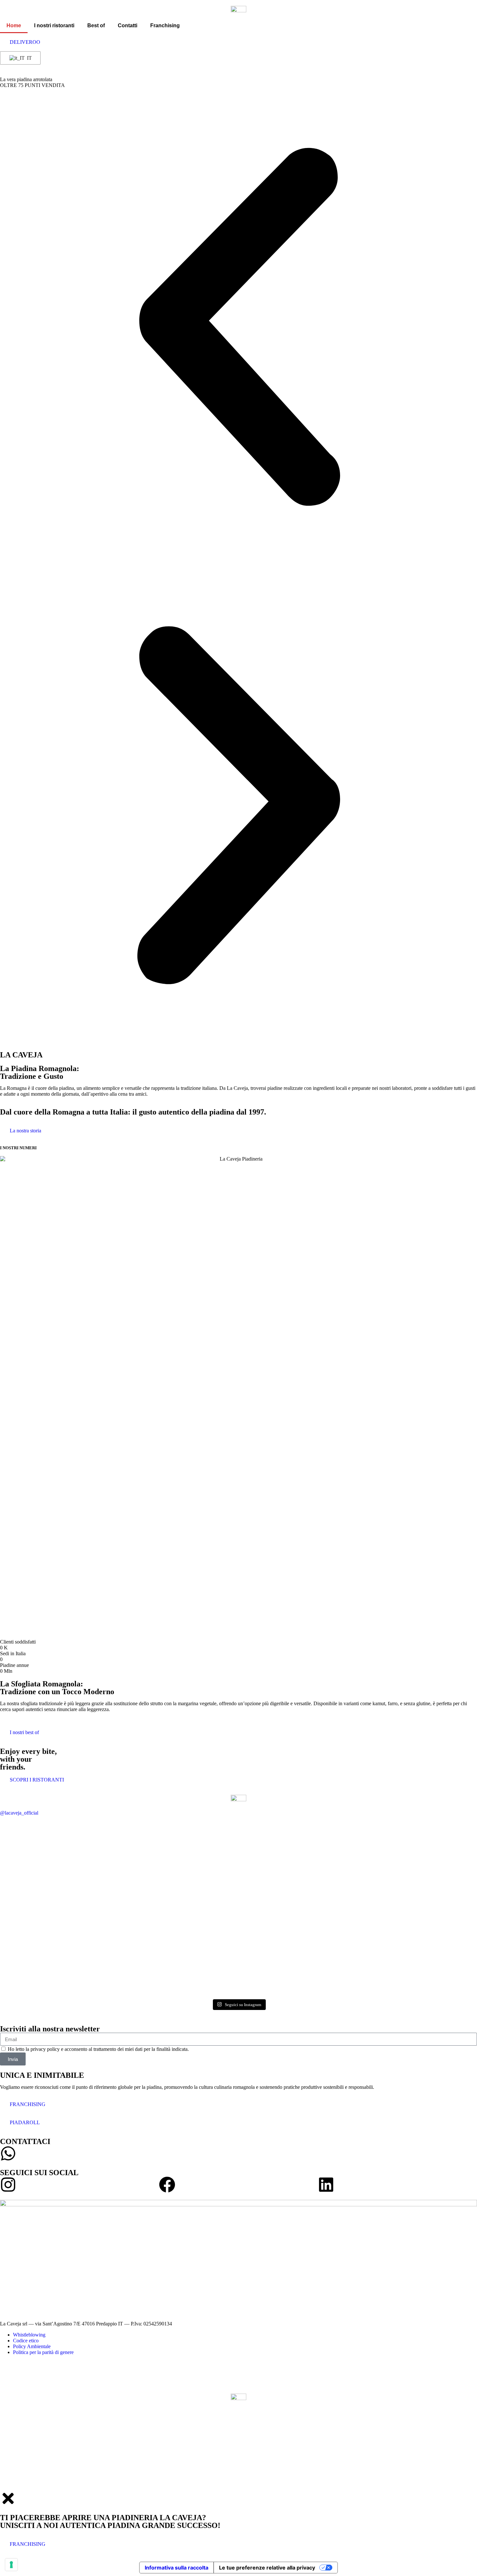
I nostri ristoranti (54, 25)
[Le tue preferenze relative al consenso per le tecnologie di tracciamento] (11, 2565)
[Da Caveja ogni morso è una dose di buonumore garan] (38, 1843)
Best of (96, 25)
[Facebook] (167, 2185)
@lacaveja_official (19, 1813)
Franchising (165, 25)
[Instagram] (8, 2185)
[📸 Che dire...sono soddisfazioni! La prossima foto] (198, 1849)
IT (29, 58)
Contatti (128, 25)
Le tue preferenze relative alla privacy (267, 2568)
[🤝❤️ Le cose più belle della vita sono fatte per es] (38, 1935)
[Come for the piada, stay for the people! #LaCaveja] (439, 1843)
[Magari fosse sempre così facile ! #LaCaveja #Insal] (119, 1911)
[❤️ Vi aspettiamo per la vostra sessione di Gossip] (198, 1908)
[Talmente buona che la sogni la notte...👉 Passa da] (359, 1920)
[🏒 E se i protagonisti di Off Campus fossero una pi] (279, 1846)
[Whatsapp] (8, 2153)
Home (14, 25)
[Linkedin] (326, 2185)
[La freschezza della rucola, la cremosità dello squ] (439, 1944)
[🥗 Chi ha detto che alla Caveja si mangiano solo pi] (119, 1858)
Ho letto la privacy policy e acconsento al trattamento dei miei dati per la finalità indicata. (98, 2049)
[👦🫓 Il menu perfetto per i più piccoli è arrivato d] (279, 1932)
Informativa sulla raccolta (177, 2568)
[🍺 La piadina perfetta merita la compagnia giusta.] (359, 1855)
